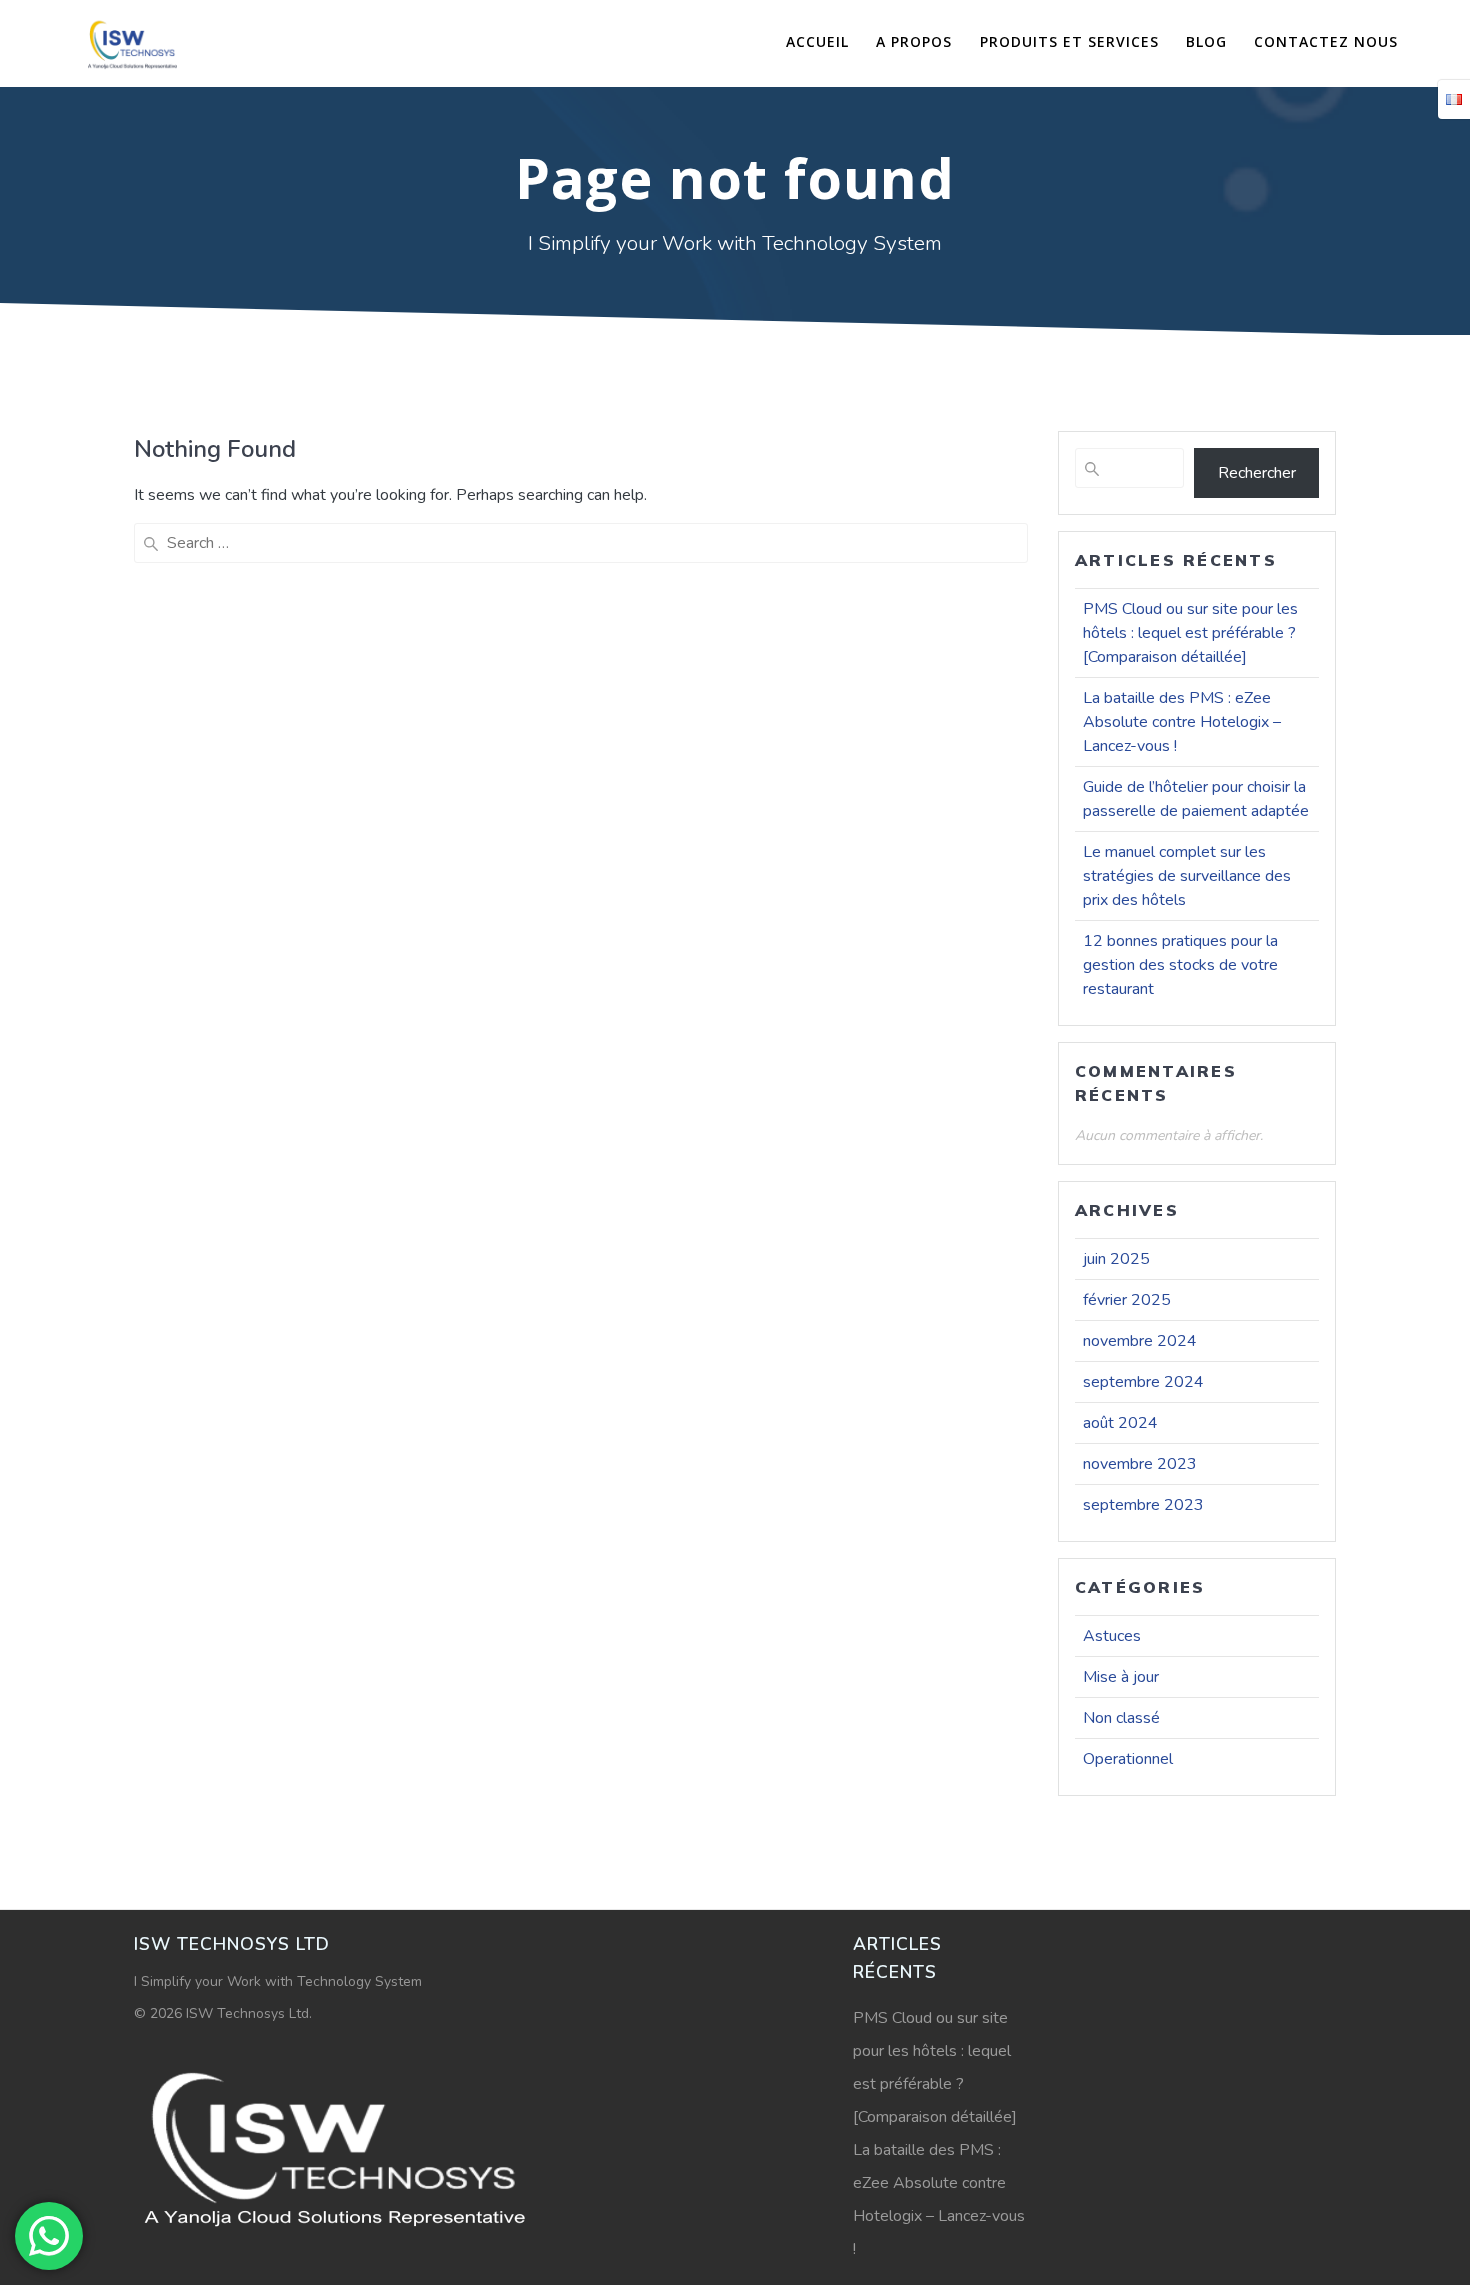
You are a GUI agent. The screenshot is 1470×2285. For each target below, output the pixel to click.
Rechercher (1257, 473)
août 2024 (1120, 1423)
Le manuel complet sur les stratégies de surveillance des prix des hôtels (1187, 876)
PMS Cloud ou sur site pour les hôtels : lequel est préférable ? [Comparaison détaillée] (1190, 633)
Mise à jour (1121, 1677)
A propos (914, 41)
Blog (1206, 41)
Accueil (817, 41)
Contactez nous (1326, 41)
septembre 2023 (1143, 1505)
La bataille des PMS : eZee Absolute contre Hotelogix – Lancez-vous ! (1182, 722)
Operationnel (1128, 1759)
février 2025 (1127, 1300)
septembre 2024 (1143, 1382)
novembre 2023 (1140, 1464)
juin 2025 (1116, 1259)
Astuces (1112, 1636)
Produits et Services (1069, 41)
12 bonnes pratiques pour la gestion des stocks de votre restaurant (1180, 965)
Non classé (1121, 1718)
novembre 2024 (1140, 1341)
